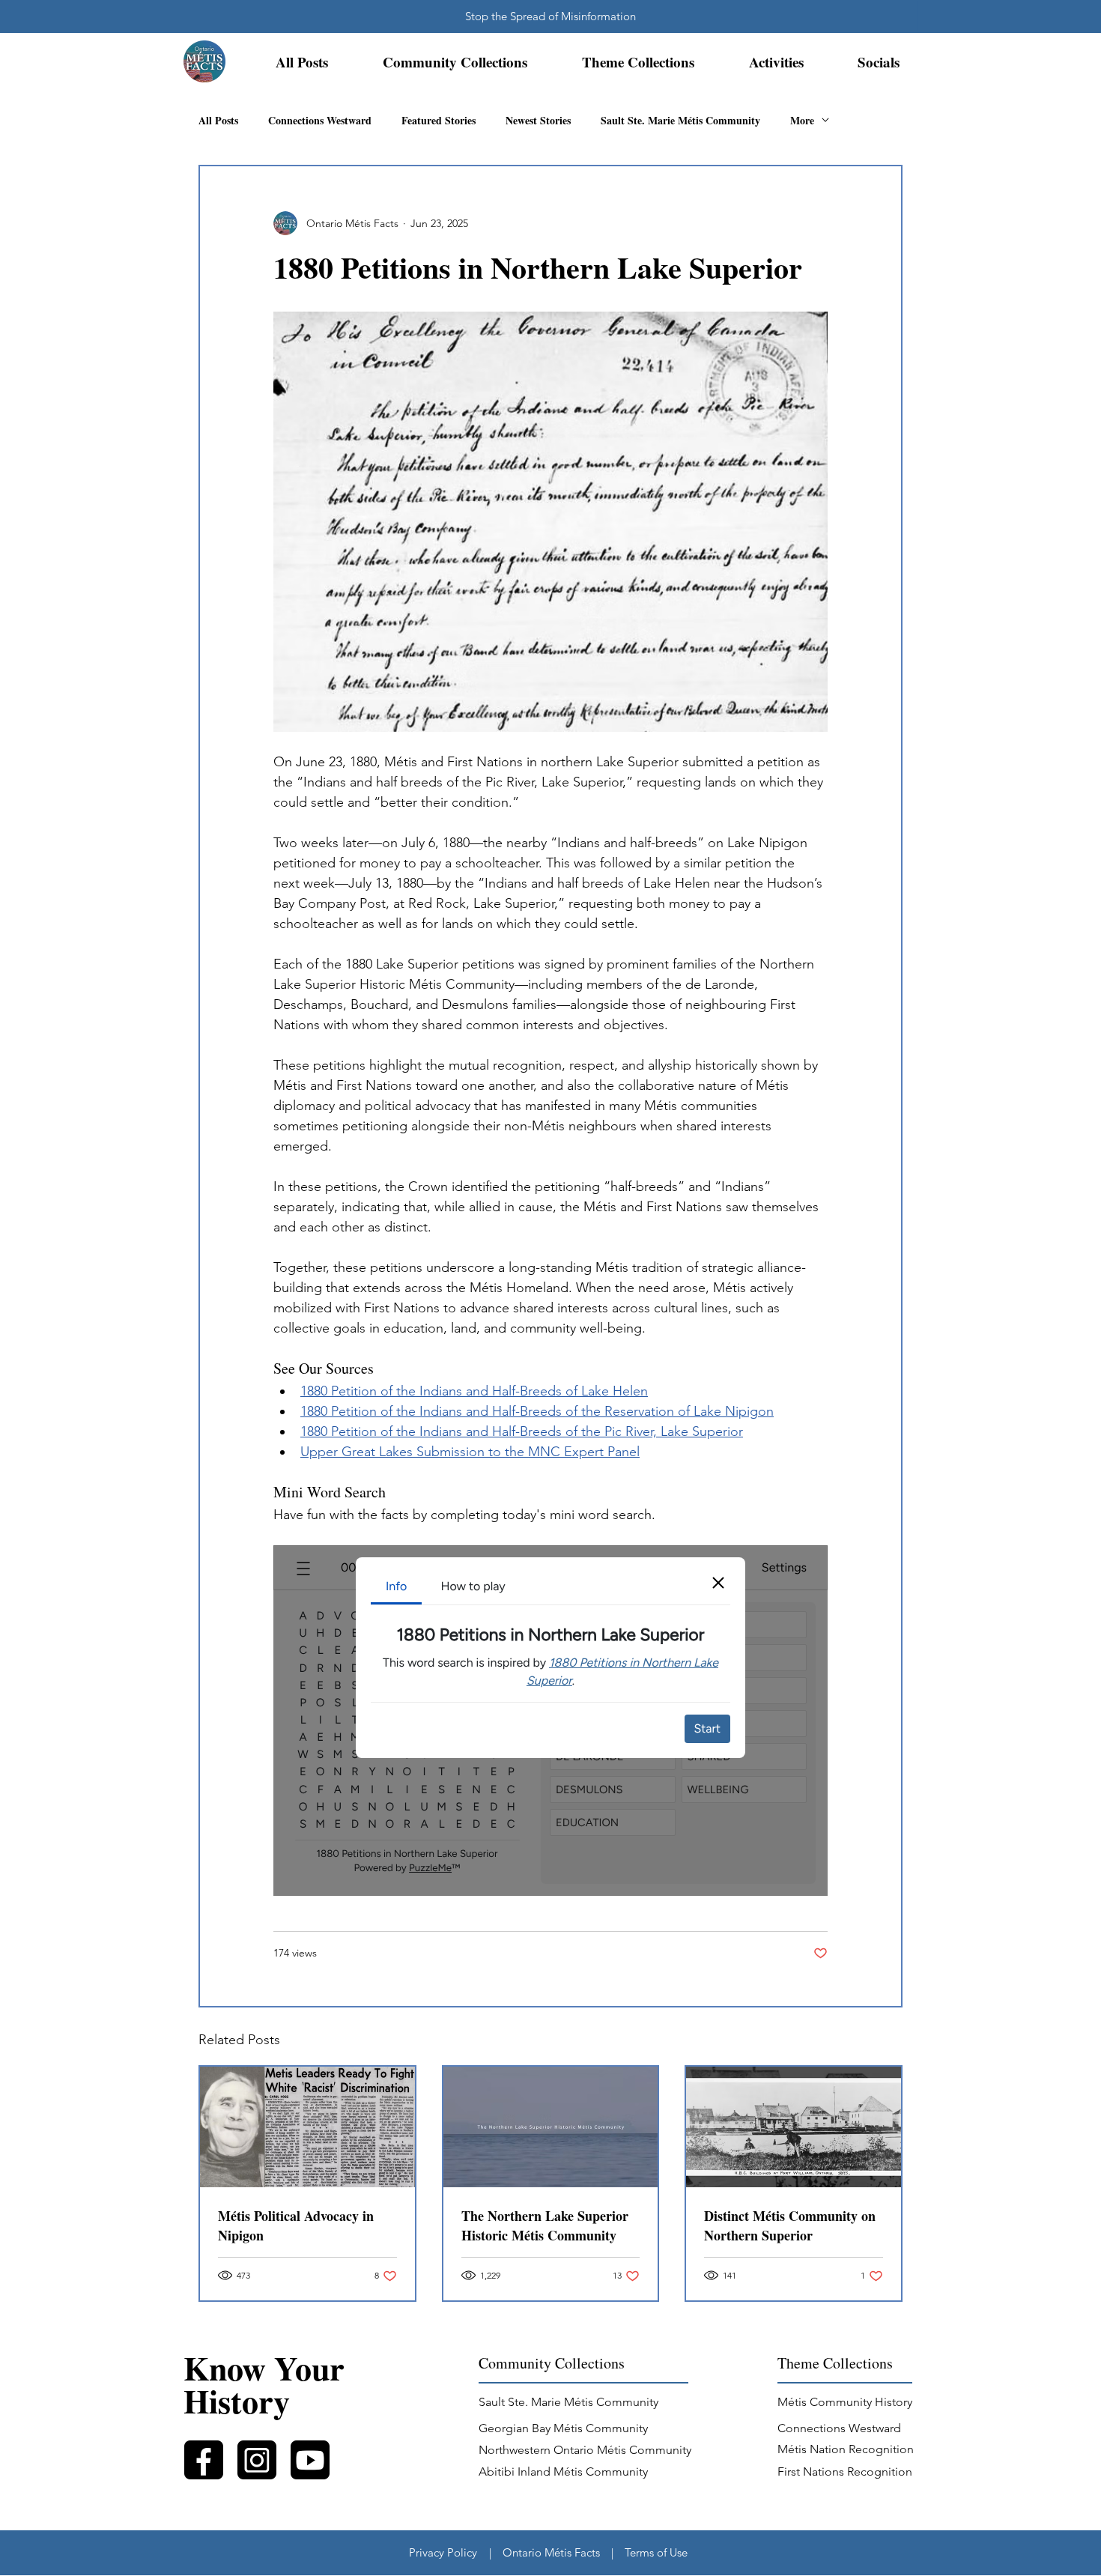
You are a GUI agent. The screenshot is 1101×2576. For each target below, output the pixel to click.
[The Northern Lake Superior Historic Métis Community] (551, 2127)
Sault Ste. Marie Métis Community (680, 120)
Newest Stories (538, 120)
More (802, 120)
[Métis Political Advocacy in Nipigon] (307, 2127)
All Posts (218, 120)
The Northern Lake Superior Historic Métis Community (545, 2225)
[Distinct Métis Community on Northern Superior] (794, 2127)
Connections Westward (320, 120)
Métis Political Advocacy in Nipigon (296, 2225)
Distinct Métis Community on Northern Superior (790, 2225)
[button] (455, 62)
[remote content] (550, 1721)
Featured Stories (439, 120)
